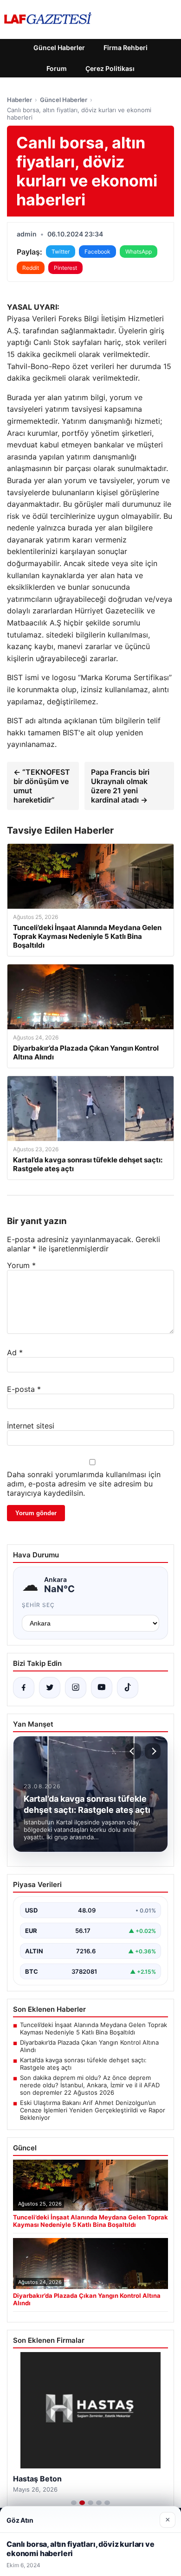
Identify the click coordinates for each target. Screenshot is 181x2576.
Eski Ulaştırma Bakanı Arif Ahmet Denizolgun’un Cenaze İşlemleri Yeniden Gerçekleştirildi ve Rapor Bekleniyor (93, 2110)
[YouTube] (102, 1688)
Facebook (97, 252)
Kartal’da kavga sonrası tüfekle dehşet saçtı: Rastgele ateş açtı (83, 2064)
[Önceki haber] (133, 1751)
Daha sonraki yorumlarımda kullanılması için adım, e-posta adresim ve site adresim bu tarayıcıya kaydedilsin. (84, 1484)
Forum (57, 68)
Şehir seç (38, 1605)
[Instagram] (76, 1688)
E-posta (24, 1389)
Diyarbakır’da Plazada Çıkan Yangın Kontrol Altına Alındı (89, 2046)
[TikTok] (128, 1688)
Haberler (19, 100)
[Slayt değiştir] (74, 2503)
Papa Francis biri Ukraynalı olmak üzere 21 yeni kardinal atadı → (120, 786)
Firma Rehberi (126, 48)
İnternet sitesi (31, 1426)
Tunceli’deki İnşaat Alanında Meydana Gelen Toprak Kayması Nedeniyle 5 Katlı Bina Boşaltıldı (94, 2028)
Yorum (21, 1265)
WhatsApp (139, 252)
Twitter (61, 252)
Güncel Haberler (59, 48)
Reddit (31, 268)
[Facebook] (24, 1688)
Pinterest (65, 268)
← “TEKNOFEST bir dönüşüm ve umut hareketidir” (42, 786)
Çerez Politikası (110, 68)
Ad (15, 1352)
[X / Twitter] (50, 1688)
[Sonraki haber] (153, 1751)
